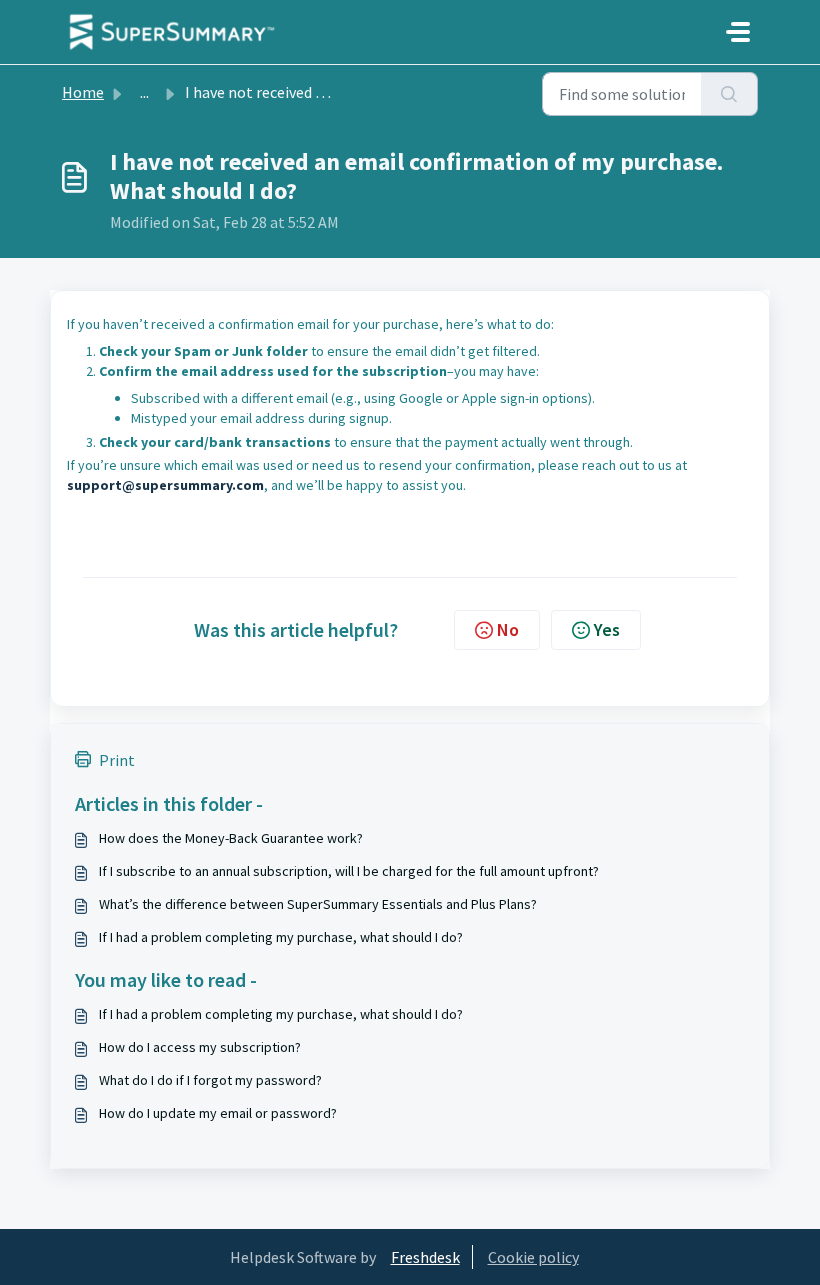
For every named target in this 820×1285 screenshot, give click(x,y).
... (144, 92)
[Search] (729, 94)
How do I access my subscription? (200, 1047)
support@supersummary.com (165, 485)
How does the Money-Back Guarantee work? (231, 838)
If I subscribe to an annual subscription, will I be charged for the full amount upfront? (349, 871)
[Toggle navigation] (738, 32)
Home (83, 92)
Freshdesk (425, 1257)
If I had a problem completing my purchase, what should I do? (281, 937)
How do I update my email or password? (218, 1113)
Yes (607, 629)
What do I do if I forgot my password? (210, 1080)
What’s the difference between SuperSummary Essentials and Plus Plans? (318, 904)
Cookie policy (533, 1257)
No (508, 629)
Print (117, 760)
